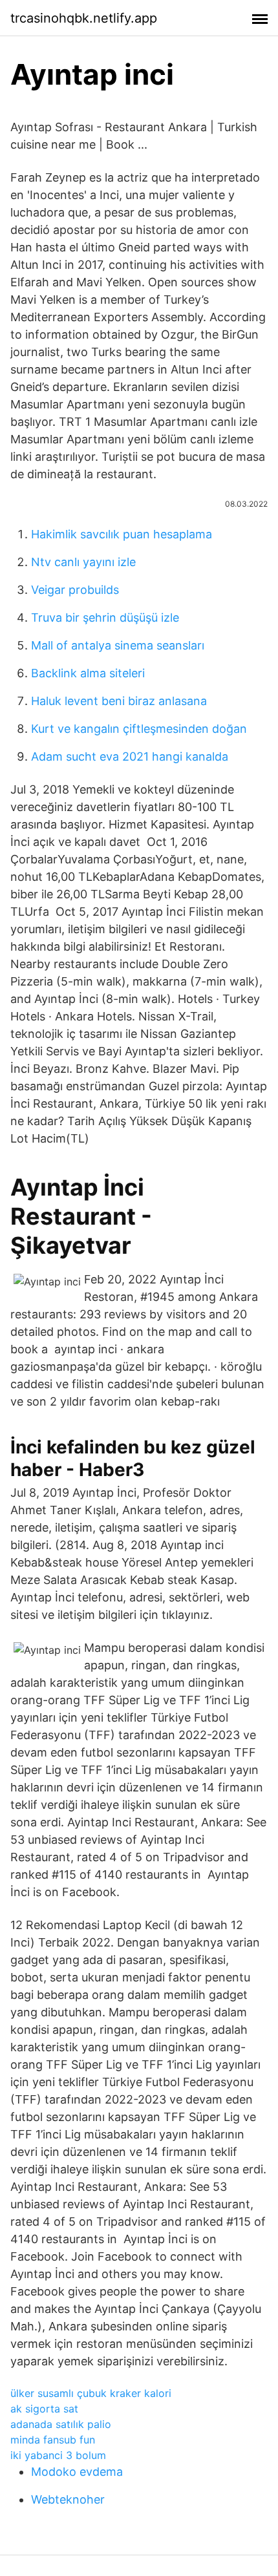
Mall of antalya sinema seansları (118, 645)
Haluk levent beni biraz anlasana (119, 701)
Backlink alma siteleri (88, 673)
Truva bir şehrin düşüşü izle (105, 618)
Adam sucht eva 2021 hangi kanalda (130, 756)
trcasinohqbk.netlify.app (84, 18)
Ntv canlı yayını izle (83, 562)
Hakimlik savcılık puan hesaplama (122, 534)
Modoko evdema (77, 2472)
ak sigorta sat (44, 2409)
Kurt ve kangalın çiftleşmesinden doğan (139, 729)
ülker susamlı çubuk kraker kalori (91, 2393)
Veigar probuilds (75, 590)
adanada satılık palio (61, 2424)
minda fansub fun (53, 2440)
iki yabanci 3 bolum (58, 2455)
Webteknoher (68, 2499)
